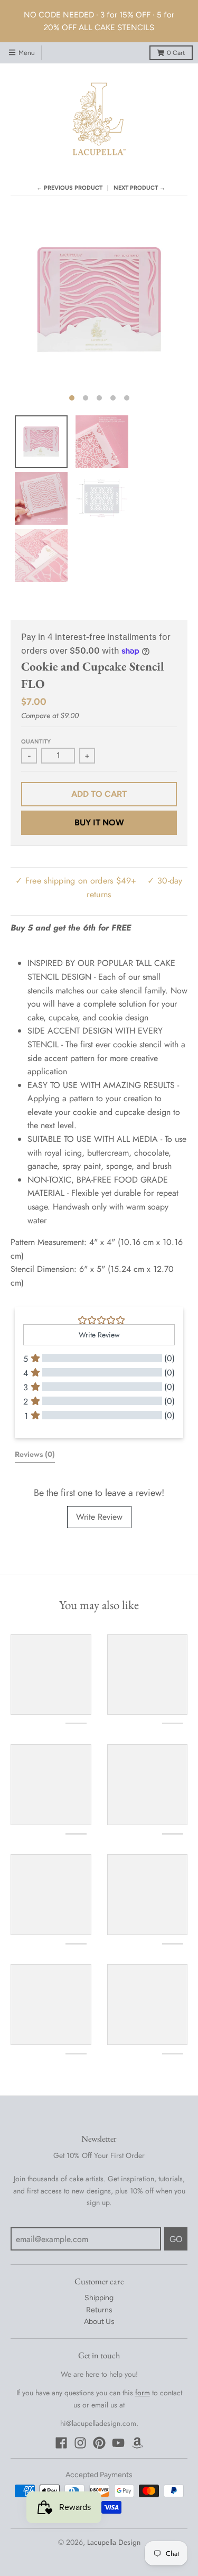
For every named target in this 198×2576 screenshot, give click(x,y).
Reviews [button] (35, 1454)
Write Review (99, 1517)
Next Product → (139, 188)
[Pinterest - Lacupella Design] (99, 2443)
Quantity (36, 742)
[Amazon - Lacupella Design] (137, 2443)
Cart (176, 53)
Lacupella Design (114, 2542)
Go (176, 2239)
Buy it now (99, 822)
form (143, 2393)
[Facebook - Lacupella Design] (61, 2443)
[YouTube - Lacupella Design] (118, 2443)
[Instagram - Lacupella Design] (80, 2443)
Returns (99, 2310)
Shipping (99, 2298)
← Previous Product (69, 188)
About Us (99, 2322)
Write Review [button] (99, 1335)
